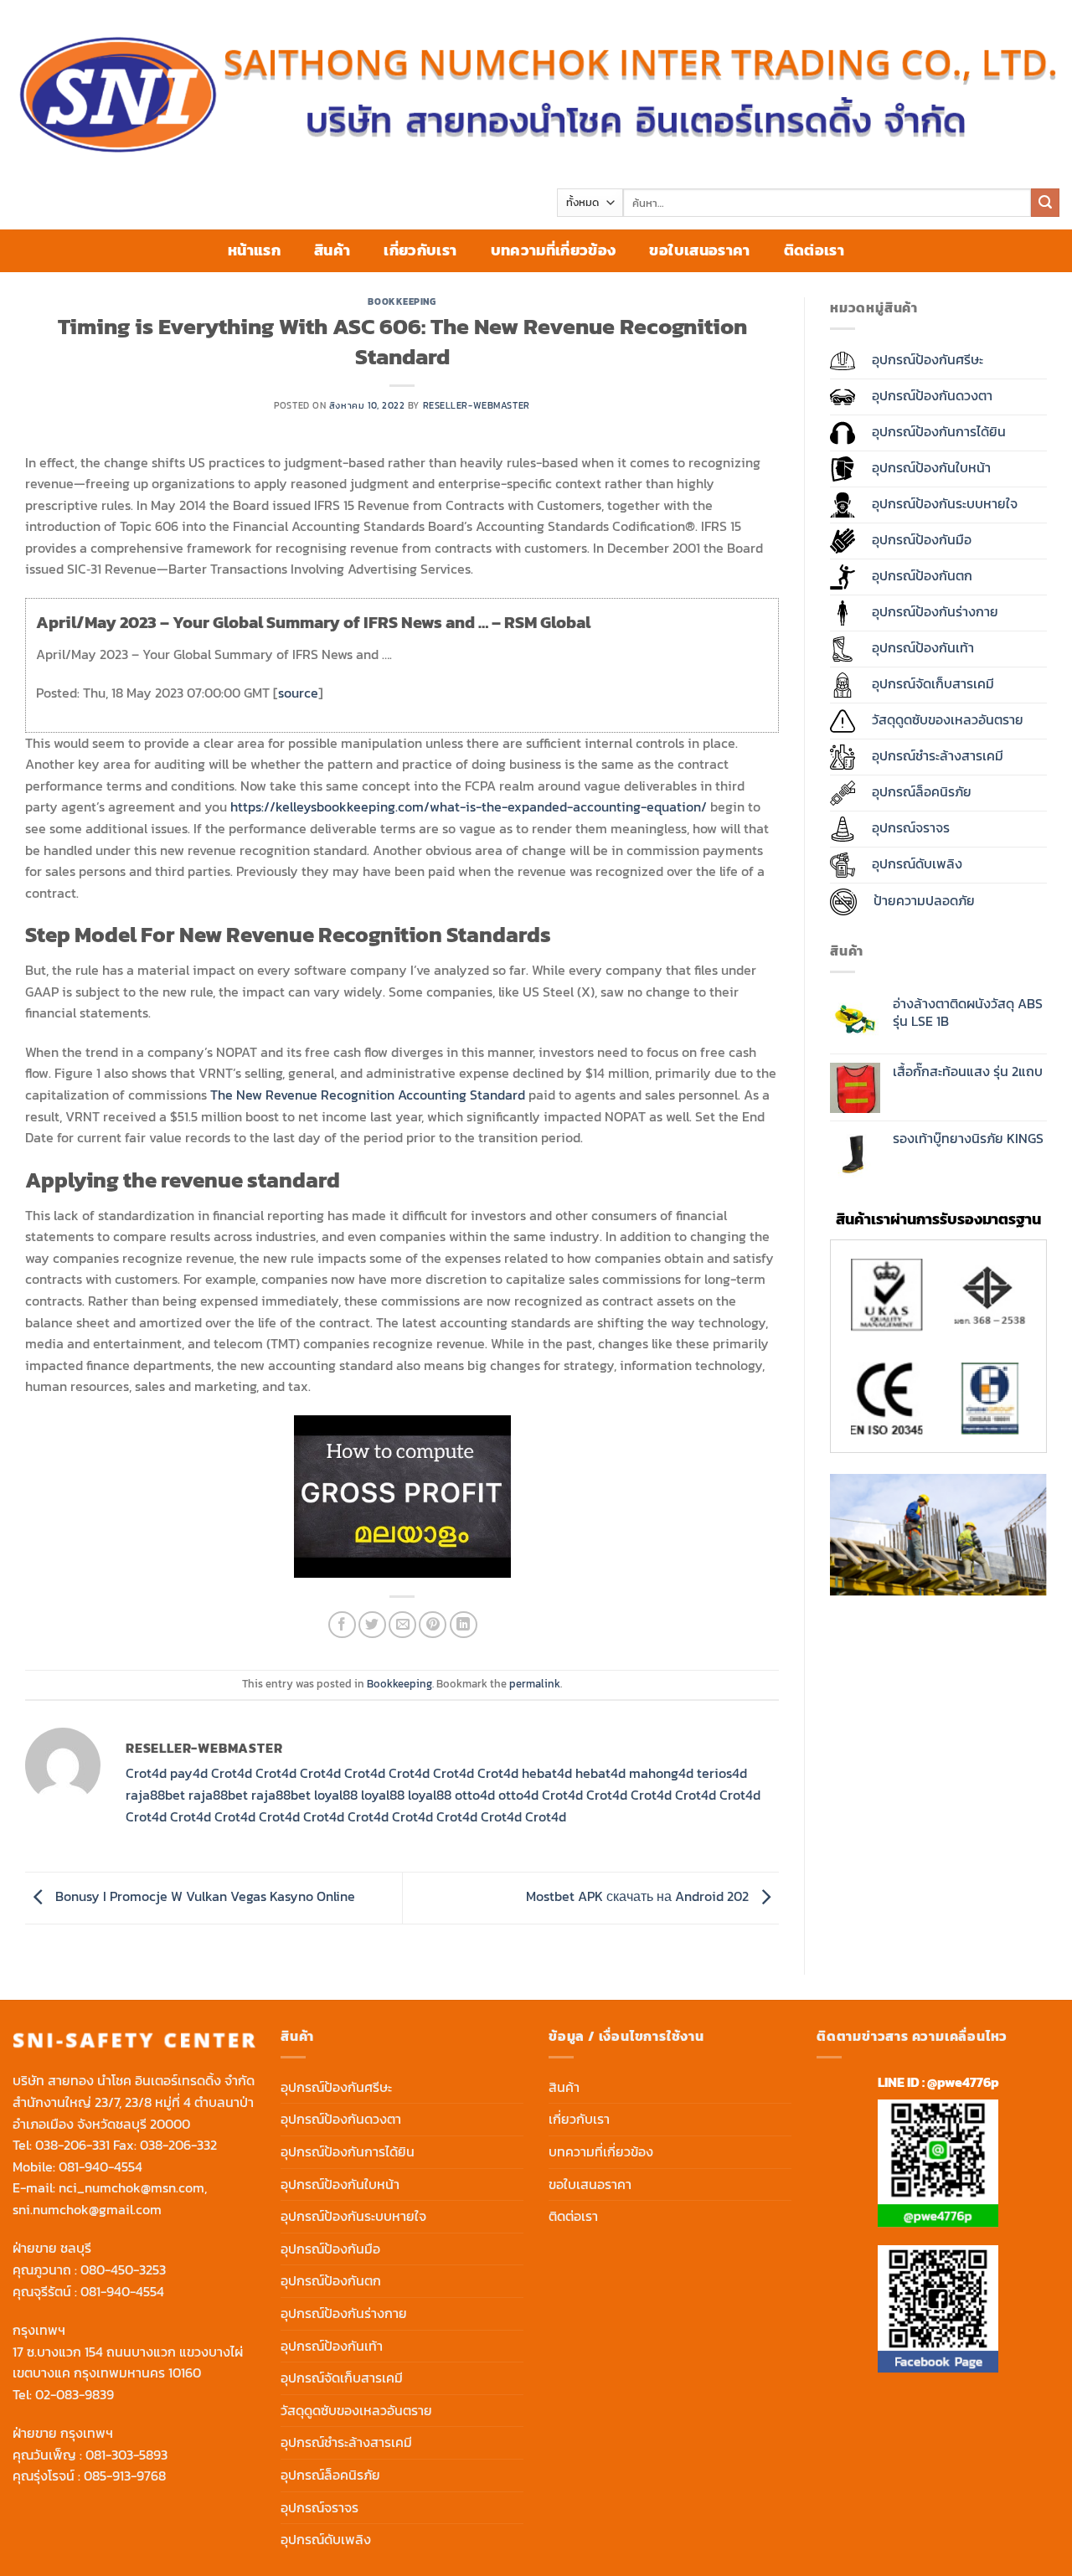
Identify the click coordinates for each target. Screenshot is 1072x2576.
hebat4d (547, 1773)
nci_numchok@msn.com (131, 2187)
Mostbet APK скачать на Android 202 (639, 1896)
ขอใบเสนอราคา (699, 250)
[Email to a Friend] (402, 1625)
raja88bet (155, 1795)
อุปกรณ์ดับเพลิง (326, 2539)
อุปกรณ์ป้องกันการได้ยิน (348, 2151)
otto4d (475, 1795)
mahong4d (661, 1773)
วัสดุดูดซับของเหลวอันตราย (356, 2410)
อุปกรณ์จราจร (320, 2507)
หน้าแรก (254, 250)
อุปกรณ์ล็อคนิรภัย (330, 2475)
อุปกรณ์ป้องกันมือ (330, 2249)
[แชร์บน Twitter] (372, 1625)
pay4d (189, 1773)
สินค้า (332, 250)
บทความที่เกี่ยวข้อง (554, 250)
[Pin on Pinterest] (433, 1625)
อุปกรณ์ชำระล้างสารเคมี (346, 2442)
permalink (535, 1684)
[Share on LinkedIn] (464, 1625)
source (298, 693)
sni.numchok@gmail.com (87, 2209)
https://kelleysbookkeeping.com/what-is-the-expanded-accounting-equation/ (469, 806)
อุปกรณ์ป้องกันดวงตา (341, 2119)
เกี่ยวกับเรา (420, 250)
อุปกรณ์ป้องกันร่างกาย (344, 2313)
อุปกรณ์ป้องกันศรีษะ (336, 2087)
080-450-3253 (123, 2269)
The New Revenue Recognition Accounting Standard (368, 1095)
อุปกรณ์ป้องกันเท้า (332, 2346)
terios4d (722, 1773)
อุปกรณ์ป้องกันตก (331, 2280)
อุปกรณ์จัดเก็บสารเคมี (342, 2378)
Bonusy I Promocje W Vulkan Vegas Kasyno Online (204, 1896)
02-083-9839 (75, 2394)
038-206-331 (72, 2145)
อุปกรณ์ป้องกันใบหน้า (340, 2184)
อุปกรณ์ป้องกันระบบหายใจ (353, 2216)
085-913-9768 (125, 2476)
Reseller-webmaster (477, 405)
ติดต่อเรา (814, 250)
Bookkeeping (402, 301)
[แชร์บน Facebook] (342, 1625)
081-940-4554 (100, 2166)
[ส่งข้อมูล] (1045, 203)
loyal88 (336, 1795)
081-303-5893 (126, 2455)
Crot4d (146, 1773)
